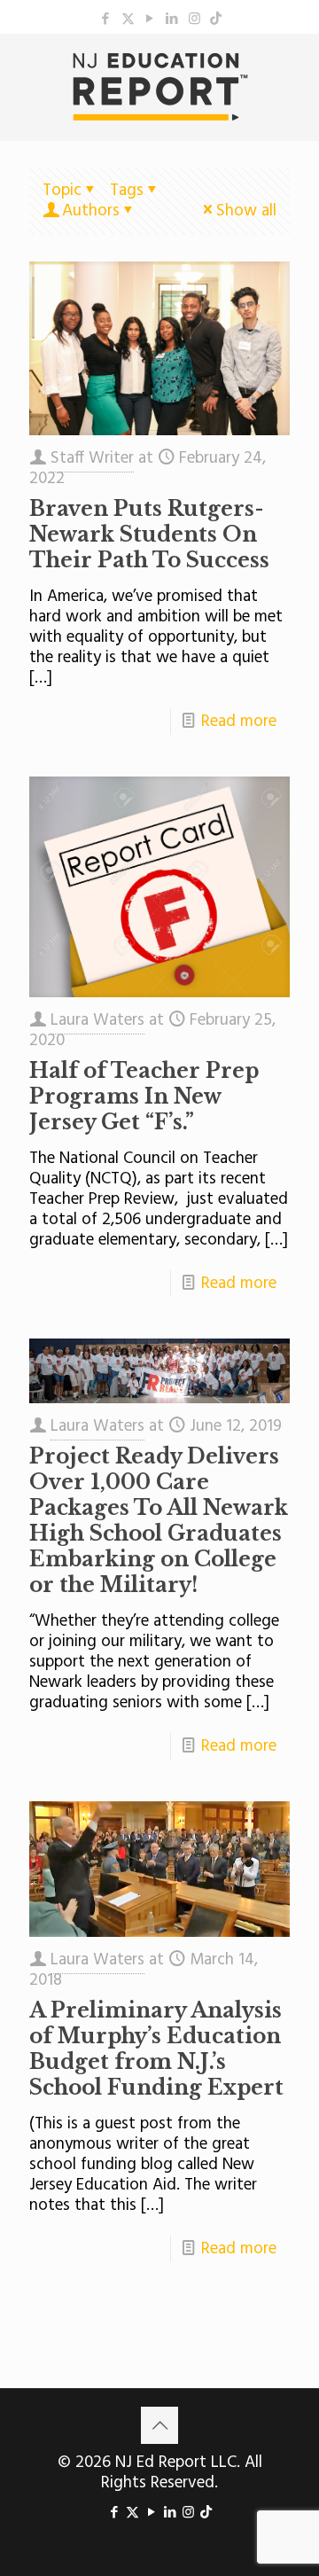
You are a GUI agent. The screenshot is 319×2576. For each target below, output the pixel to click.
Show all (246, 211)
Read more (239, 722)
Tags (127, 191)
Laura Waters (97, 1020)
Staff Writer (92, 458)
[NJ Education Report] (159, 87)
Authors (91, 211)
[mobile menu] (295, 69)
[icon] (216, 20)
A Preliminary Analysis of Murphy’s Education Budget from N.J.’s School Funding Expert (156, 2049)
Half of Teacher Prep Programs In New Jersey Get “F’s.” (144, 1097)
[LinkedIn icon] (172, 20)
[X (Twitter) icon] (128, 20)
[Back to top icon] (159, 2425)
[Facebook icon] (106, 20)
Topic (62, 191)
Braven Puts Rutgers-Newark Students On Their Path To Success (149, 535)
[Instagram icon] (195, 20)
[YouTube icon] (150, 20)
